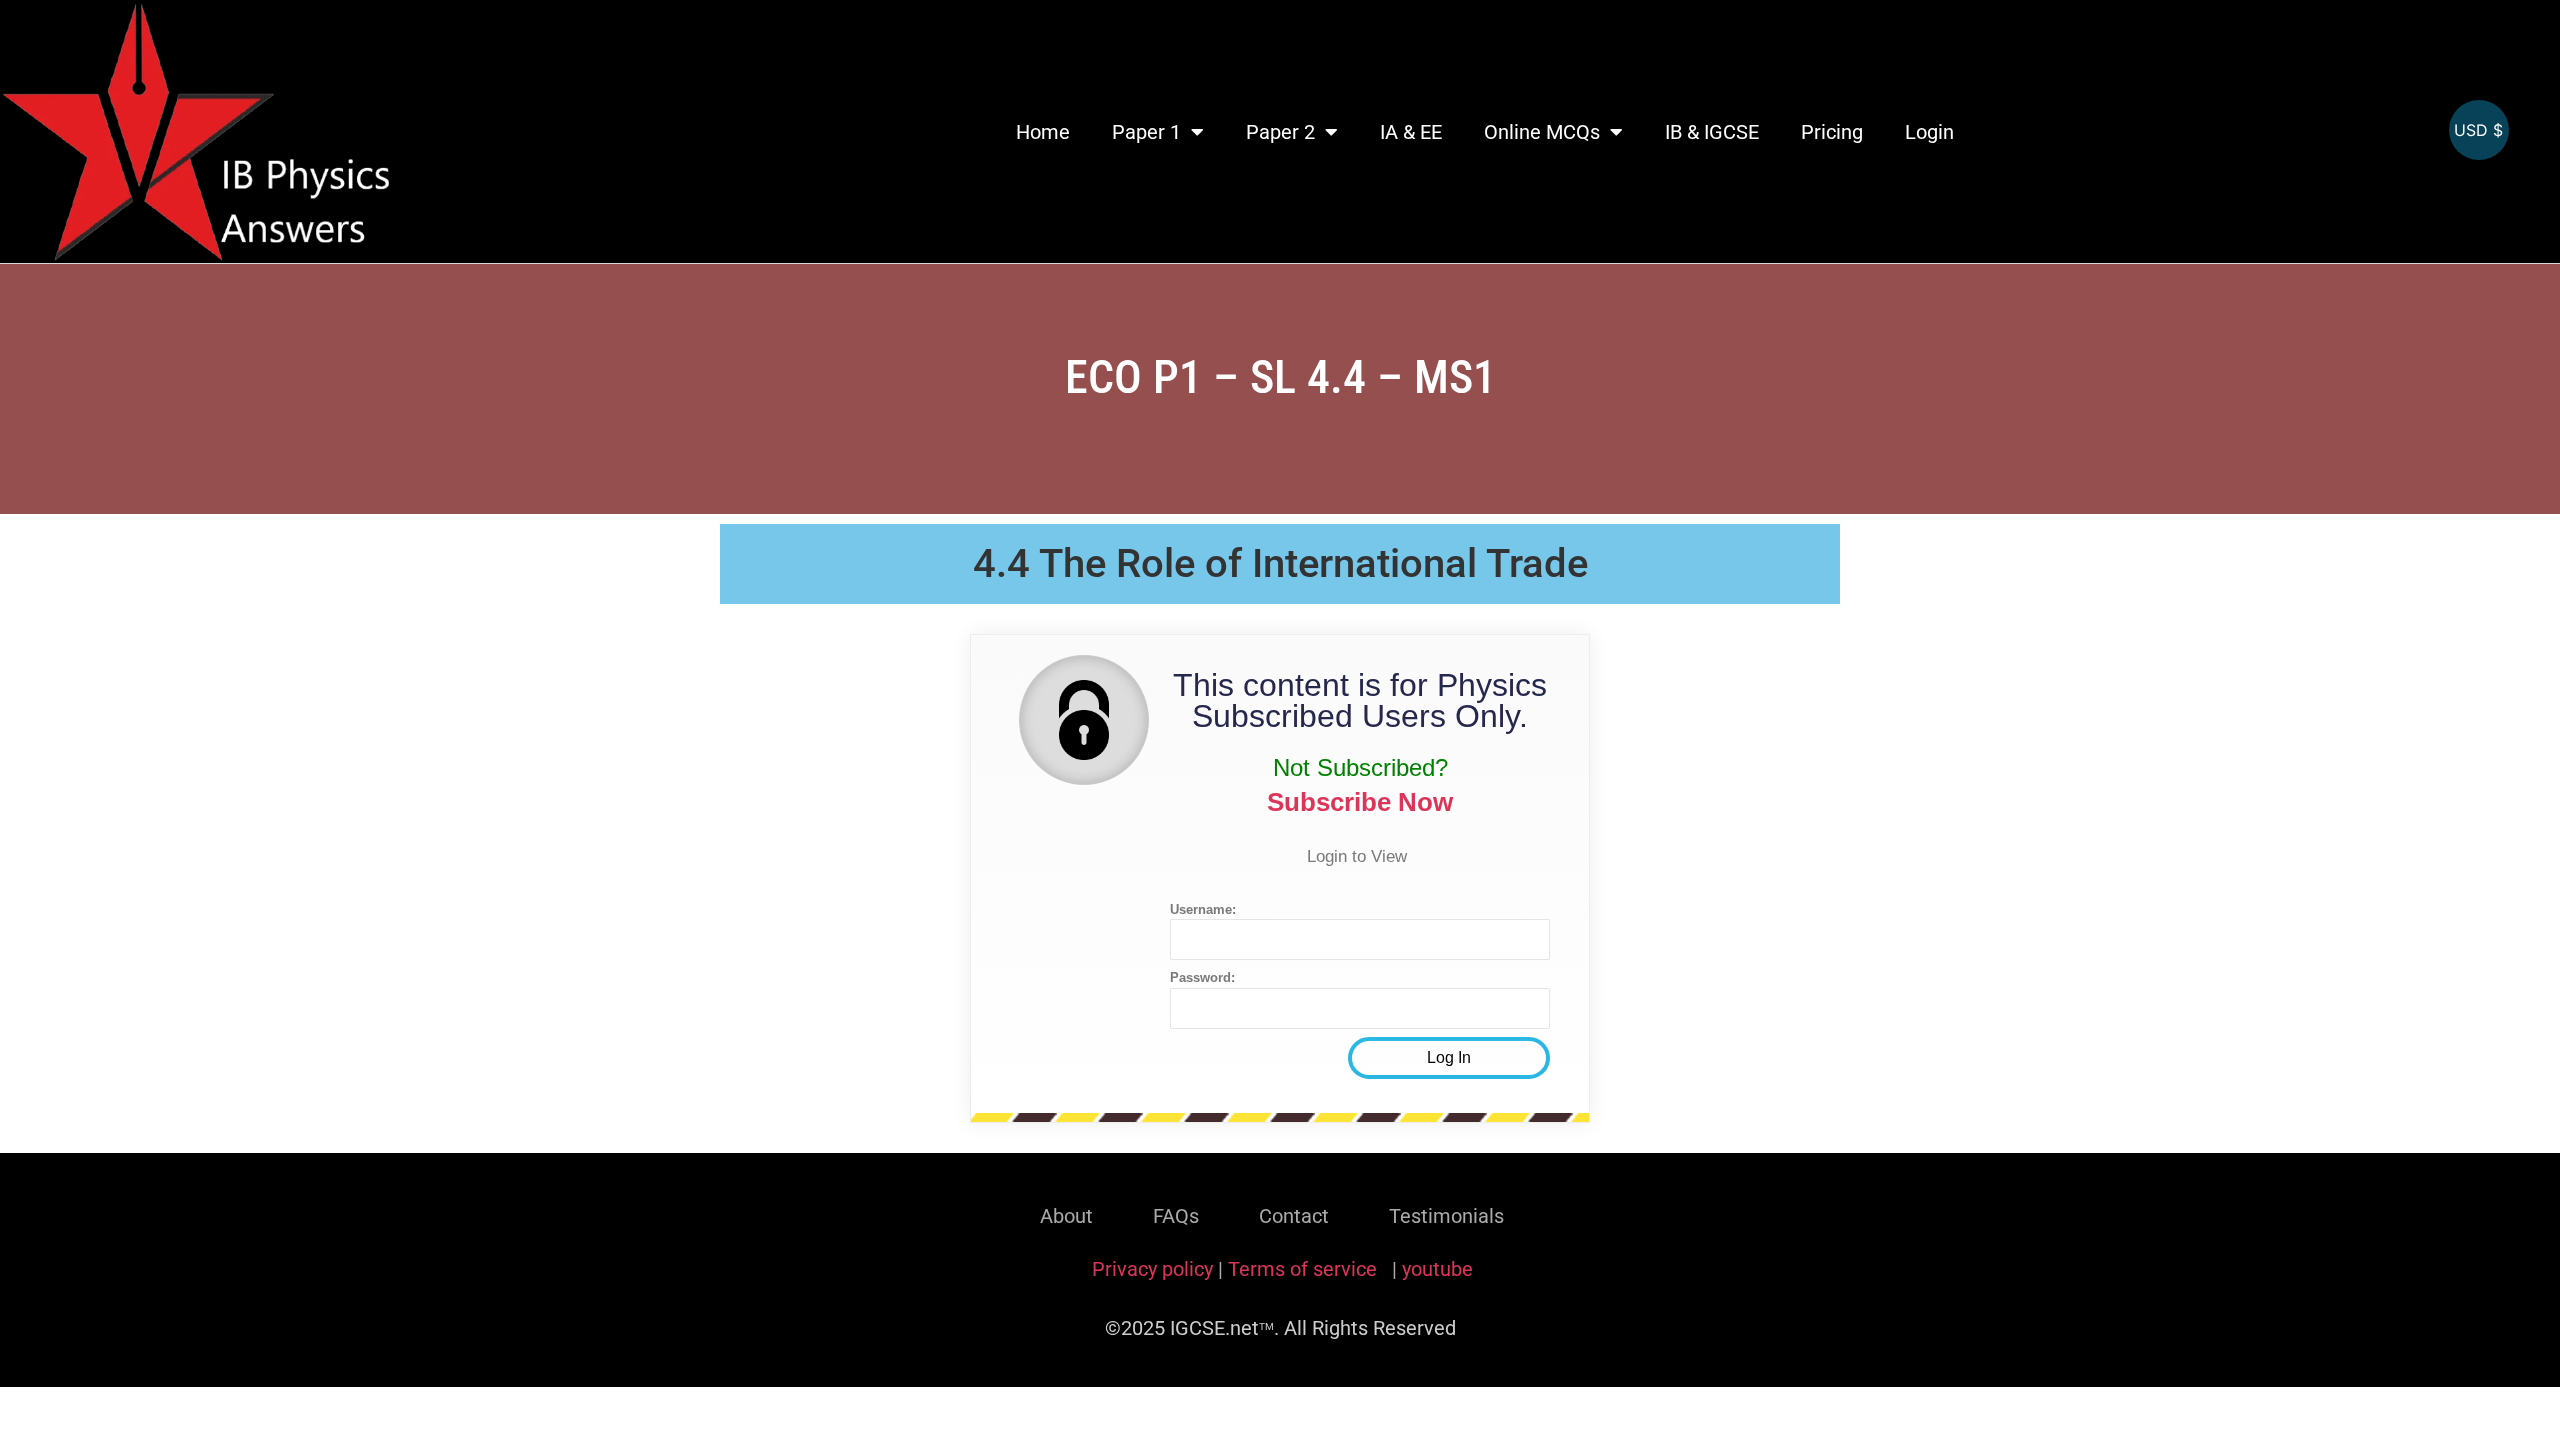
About (1066, 1216)
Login (1929, 132)
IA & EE (1411, 132)
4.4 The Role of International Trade (1280, 563)
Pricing (1832, 132)
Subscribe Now (1360, 802)
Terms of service (1305, 1269)
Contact (1294, 1216)
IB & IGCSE (1712, 132)
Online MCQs (1542, 132)
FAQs (1176, 1216)
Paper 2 (1280, 132)
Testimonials (1446, 1216)
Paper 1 (1146, 132)
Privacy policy (1152, 1269)
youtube (1437, 1269)
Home (1043, 132)
